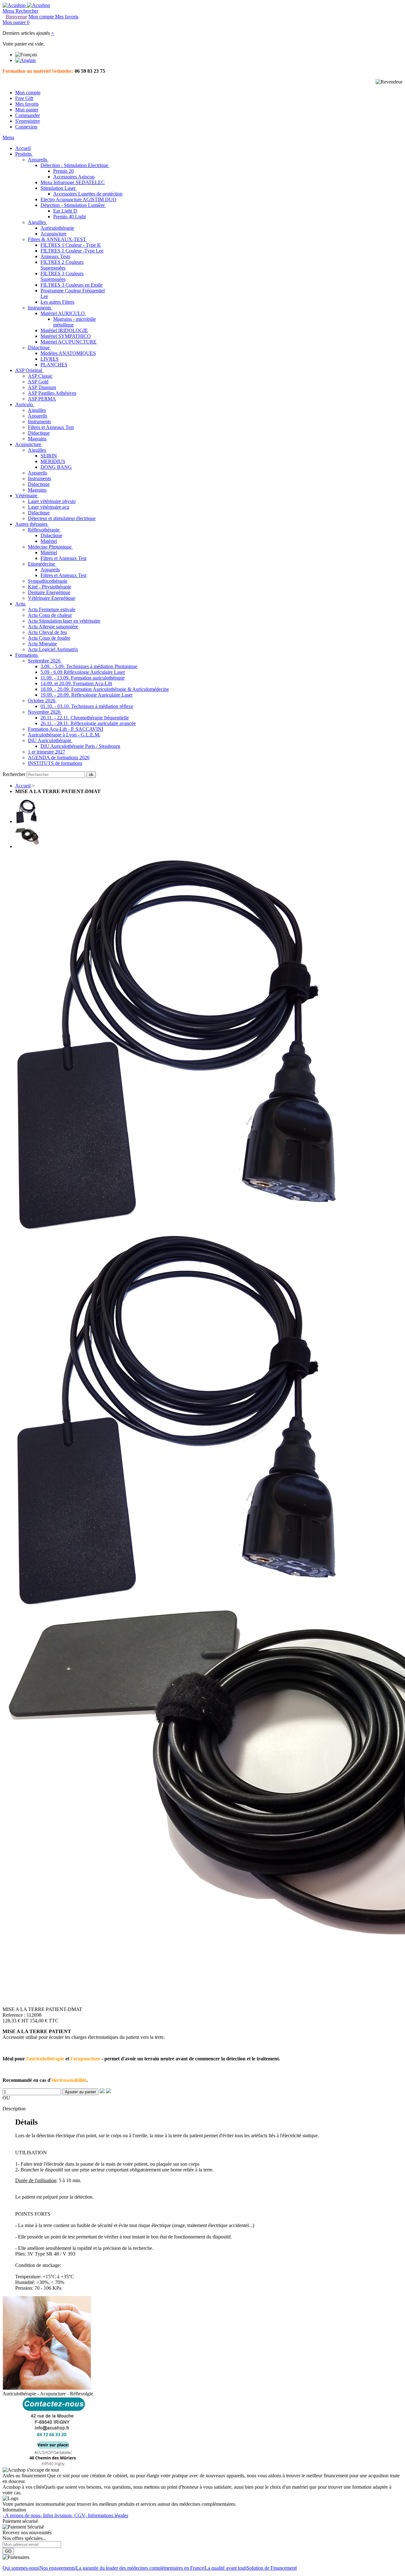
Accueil (23, 786)
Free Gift (24, 98)
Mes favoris (27, 104)
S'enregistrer (28, 121)
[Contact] (54, 2464)
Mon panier (27, 110)
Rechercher (15, 774)
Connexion (26, 127)
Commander (28, 115)
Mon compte (28, 93)
